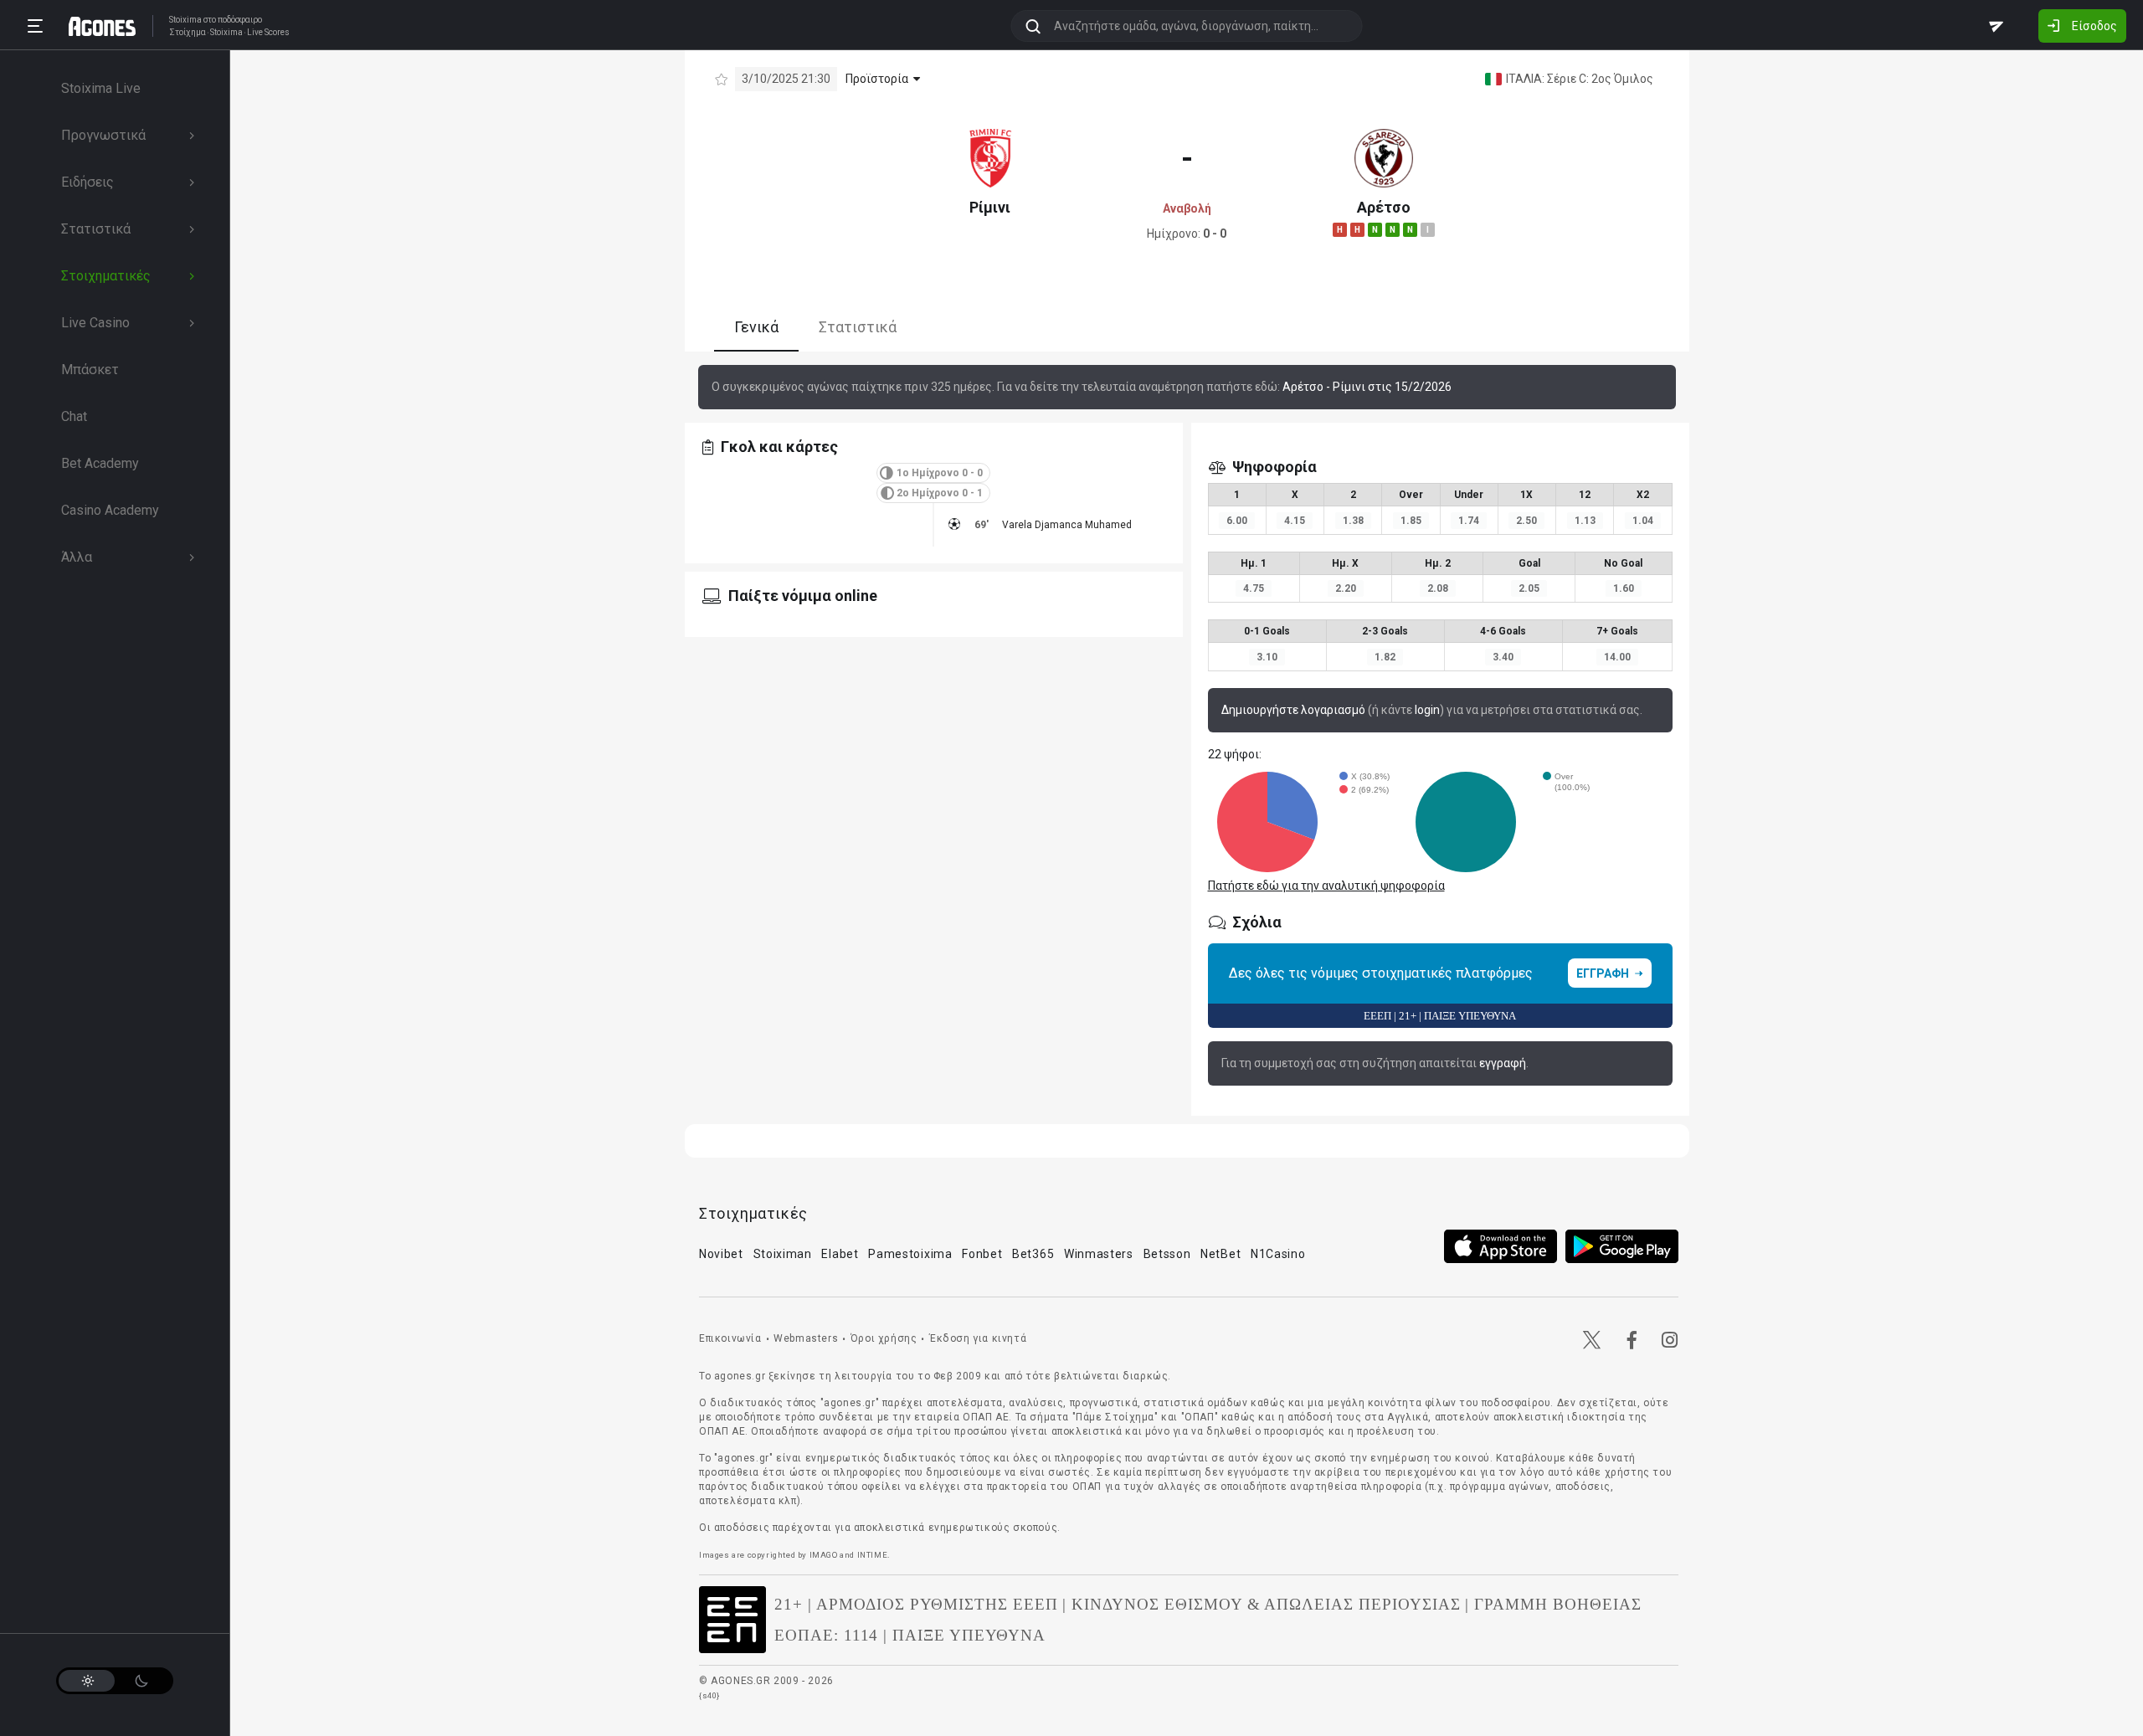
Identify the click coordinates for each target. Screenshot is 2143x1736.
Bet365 (1033, 1254)
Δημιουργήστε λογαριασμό (1293, 710)
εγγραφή (1503, 1063)
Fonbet (982, 1254)
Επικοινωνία (730, 1338)
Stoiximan (783, 1254)
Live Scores (268, 33)
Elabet (840, 1254)
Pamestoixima (910, 1254)
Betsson (1167, 1254)
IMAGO (824, 1555)
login (1427, 710)
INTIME (873, 1555)
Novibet (721, 1254)
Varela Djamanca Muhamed (1067, 525)
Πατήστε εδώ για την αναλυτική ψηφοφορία (1326, 886)
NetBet (1221, 1254)
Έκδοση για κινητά (978, 1338)
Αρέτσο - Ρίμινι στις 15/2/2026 (1367, 387)
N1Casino (1278, 1254)
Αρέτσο (1384, 207)
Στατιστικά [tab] (858, 327)
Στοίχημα (188, 33)
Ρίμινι (990, 207)
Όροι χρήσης (884, 1338)
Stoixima (185, 20)
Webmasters (806, 1338)
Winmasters (1099, 1254)
